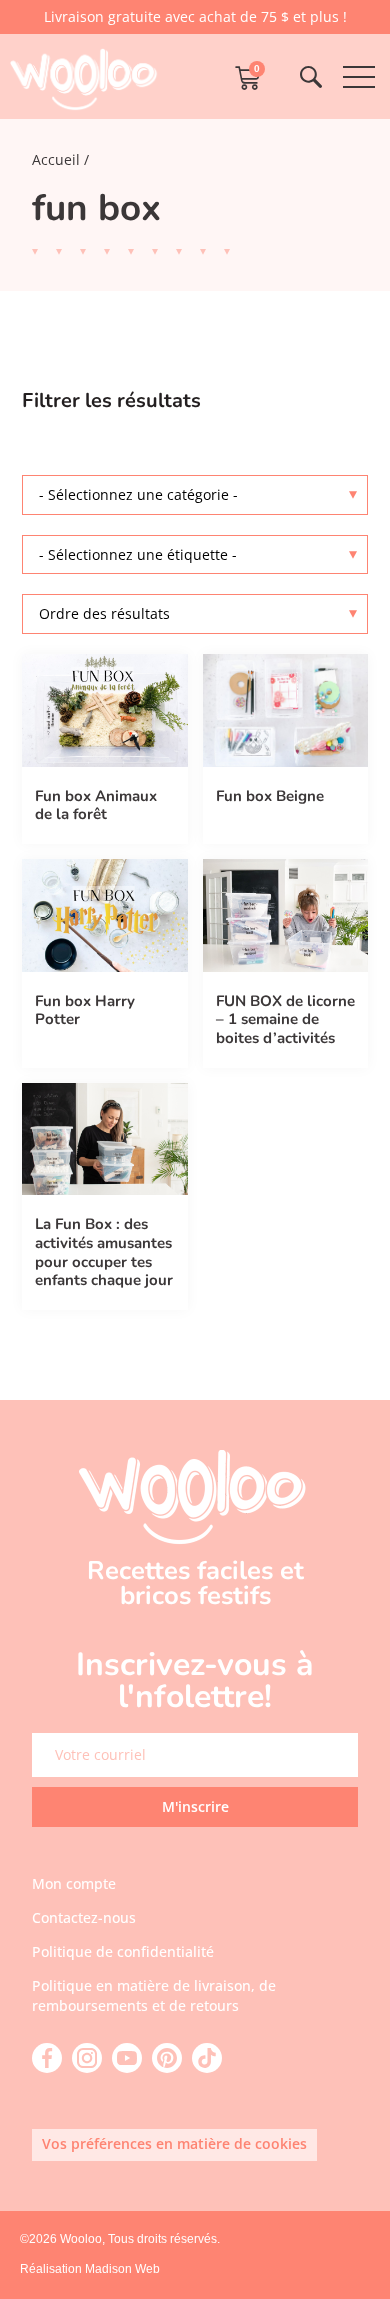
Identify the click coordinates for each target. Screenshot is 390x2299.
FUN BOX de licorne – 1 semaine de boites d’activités (285, 1019)
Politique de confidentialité (123, 1951)
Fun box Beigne (270, 796)
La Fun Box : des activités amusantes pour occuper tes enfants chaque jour (104, 1252)
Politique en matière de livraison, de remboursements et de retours (154, 1995)
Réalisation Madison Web (90, 2269)
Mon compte (74, 1883)
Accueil (56, 159)
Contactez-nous (84, 1917)
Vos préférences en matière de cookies (174, 2143)
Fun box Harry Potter (85, 1010)
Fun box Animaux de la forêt (96, 805)
